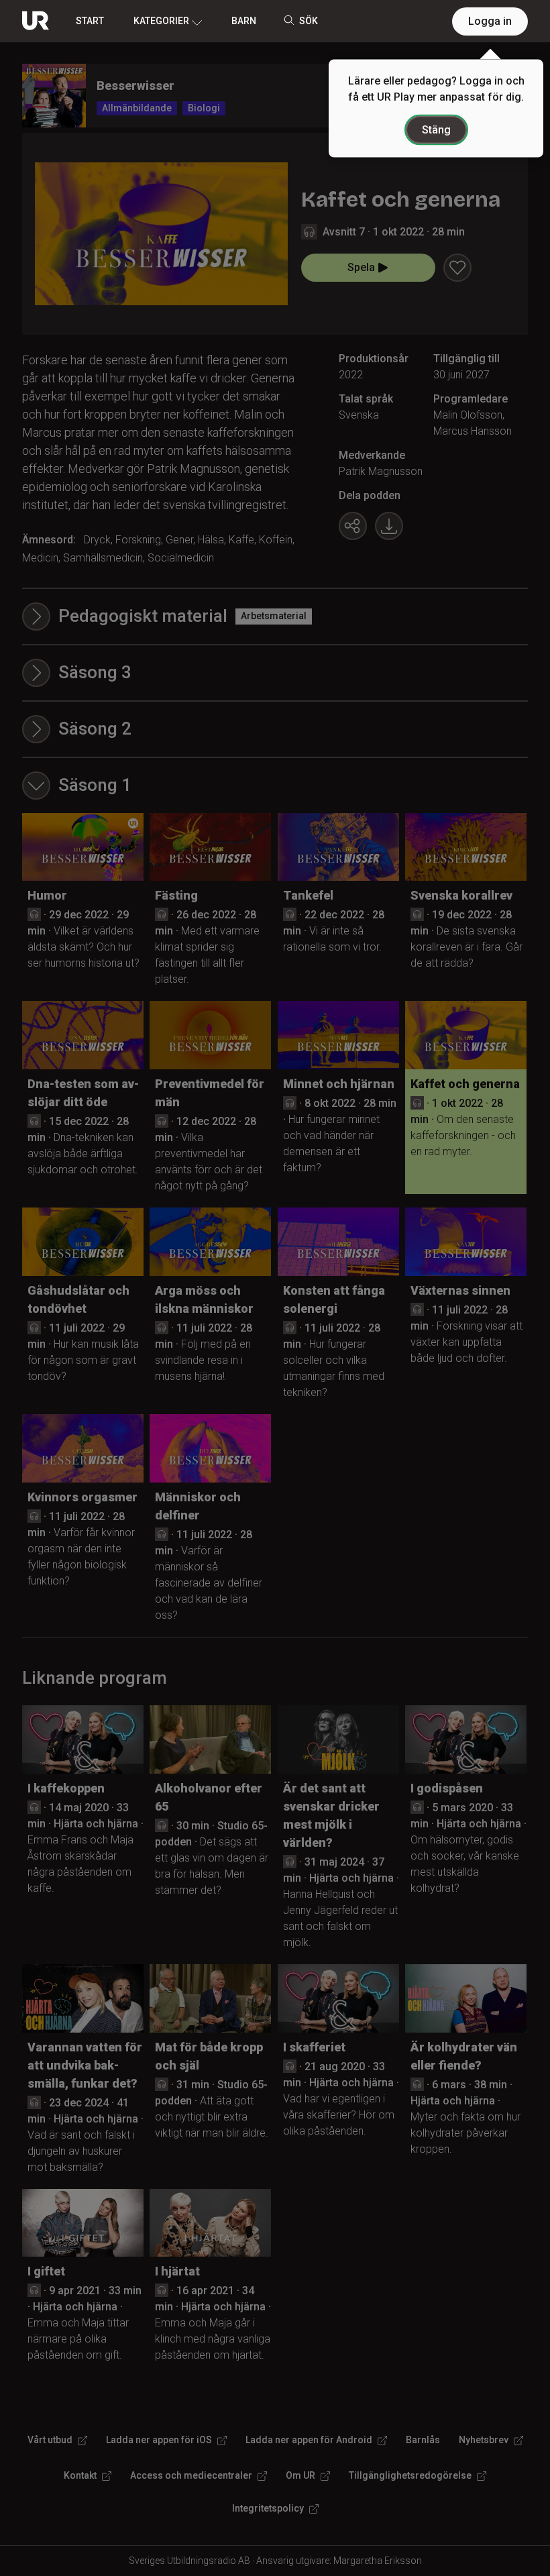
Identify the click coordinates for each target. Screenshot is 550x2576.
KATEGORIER (161, 21)
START (90, 21)
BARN (244, 21)
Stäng (436, 130)
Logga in (490, 21)
